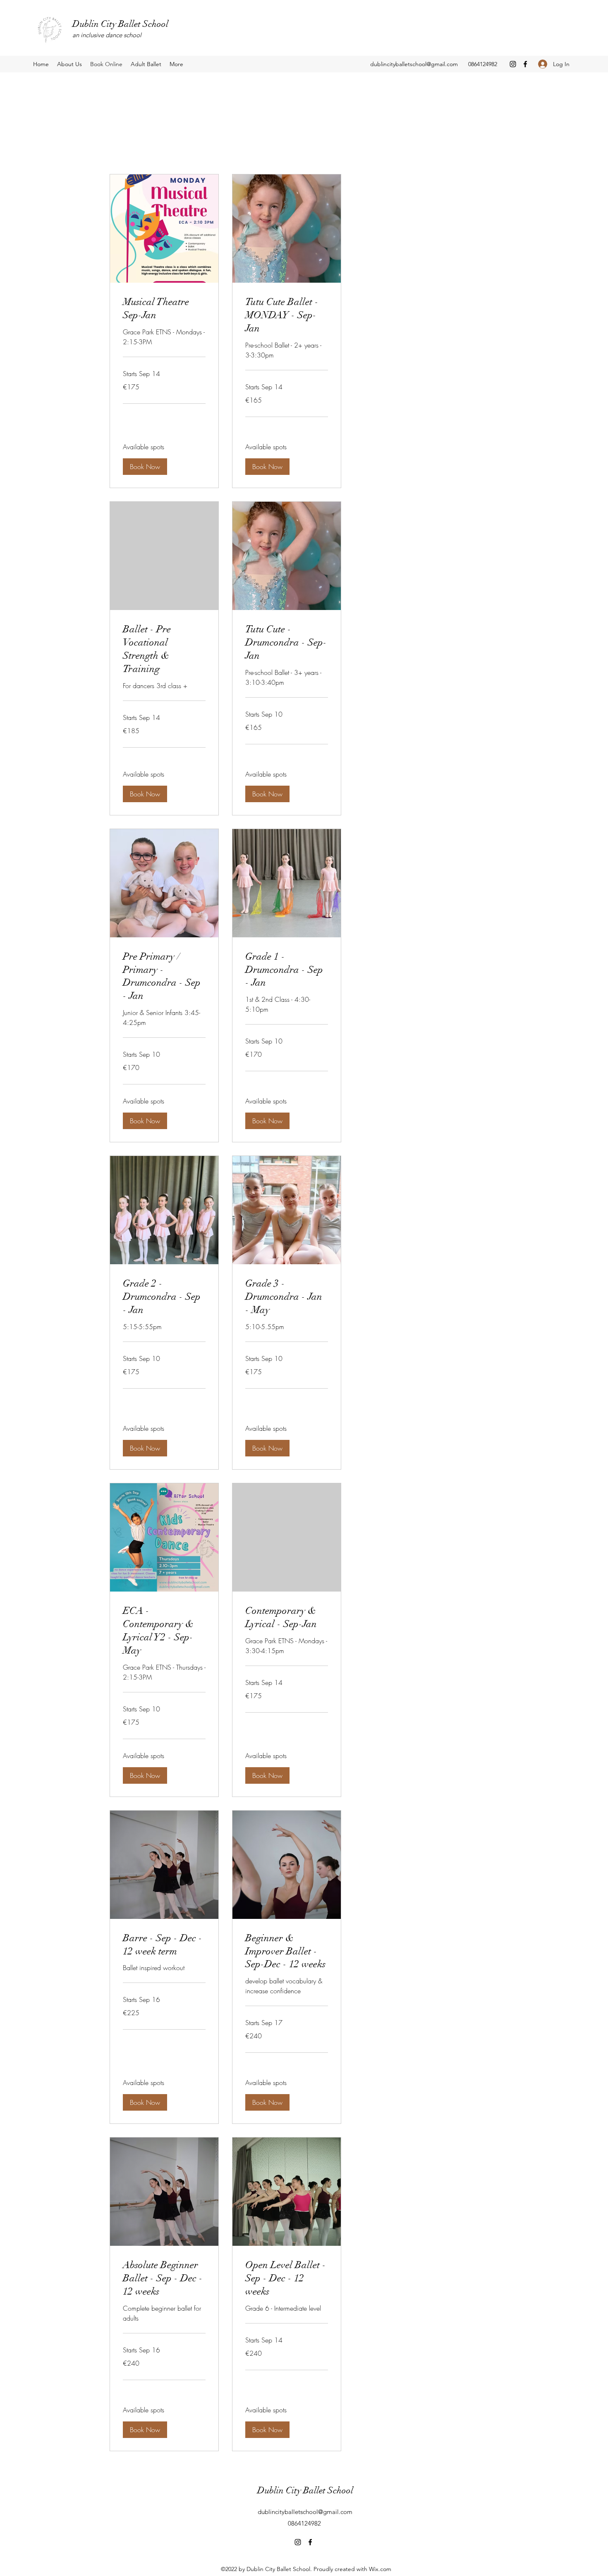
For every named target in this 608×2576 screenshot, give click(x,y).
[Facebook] (525, 64)
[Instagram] (513, 64)
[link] (164, 309)
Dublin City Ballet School (120, 24)
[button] (145, 467)
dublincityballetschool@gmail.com (414, 64)
